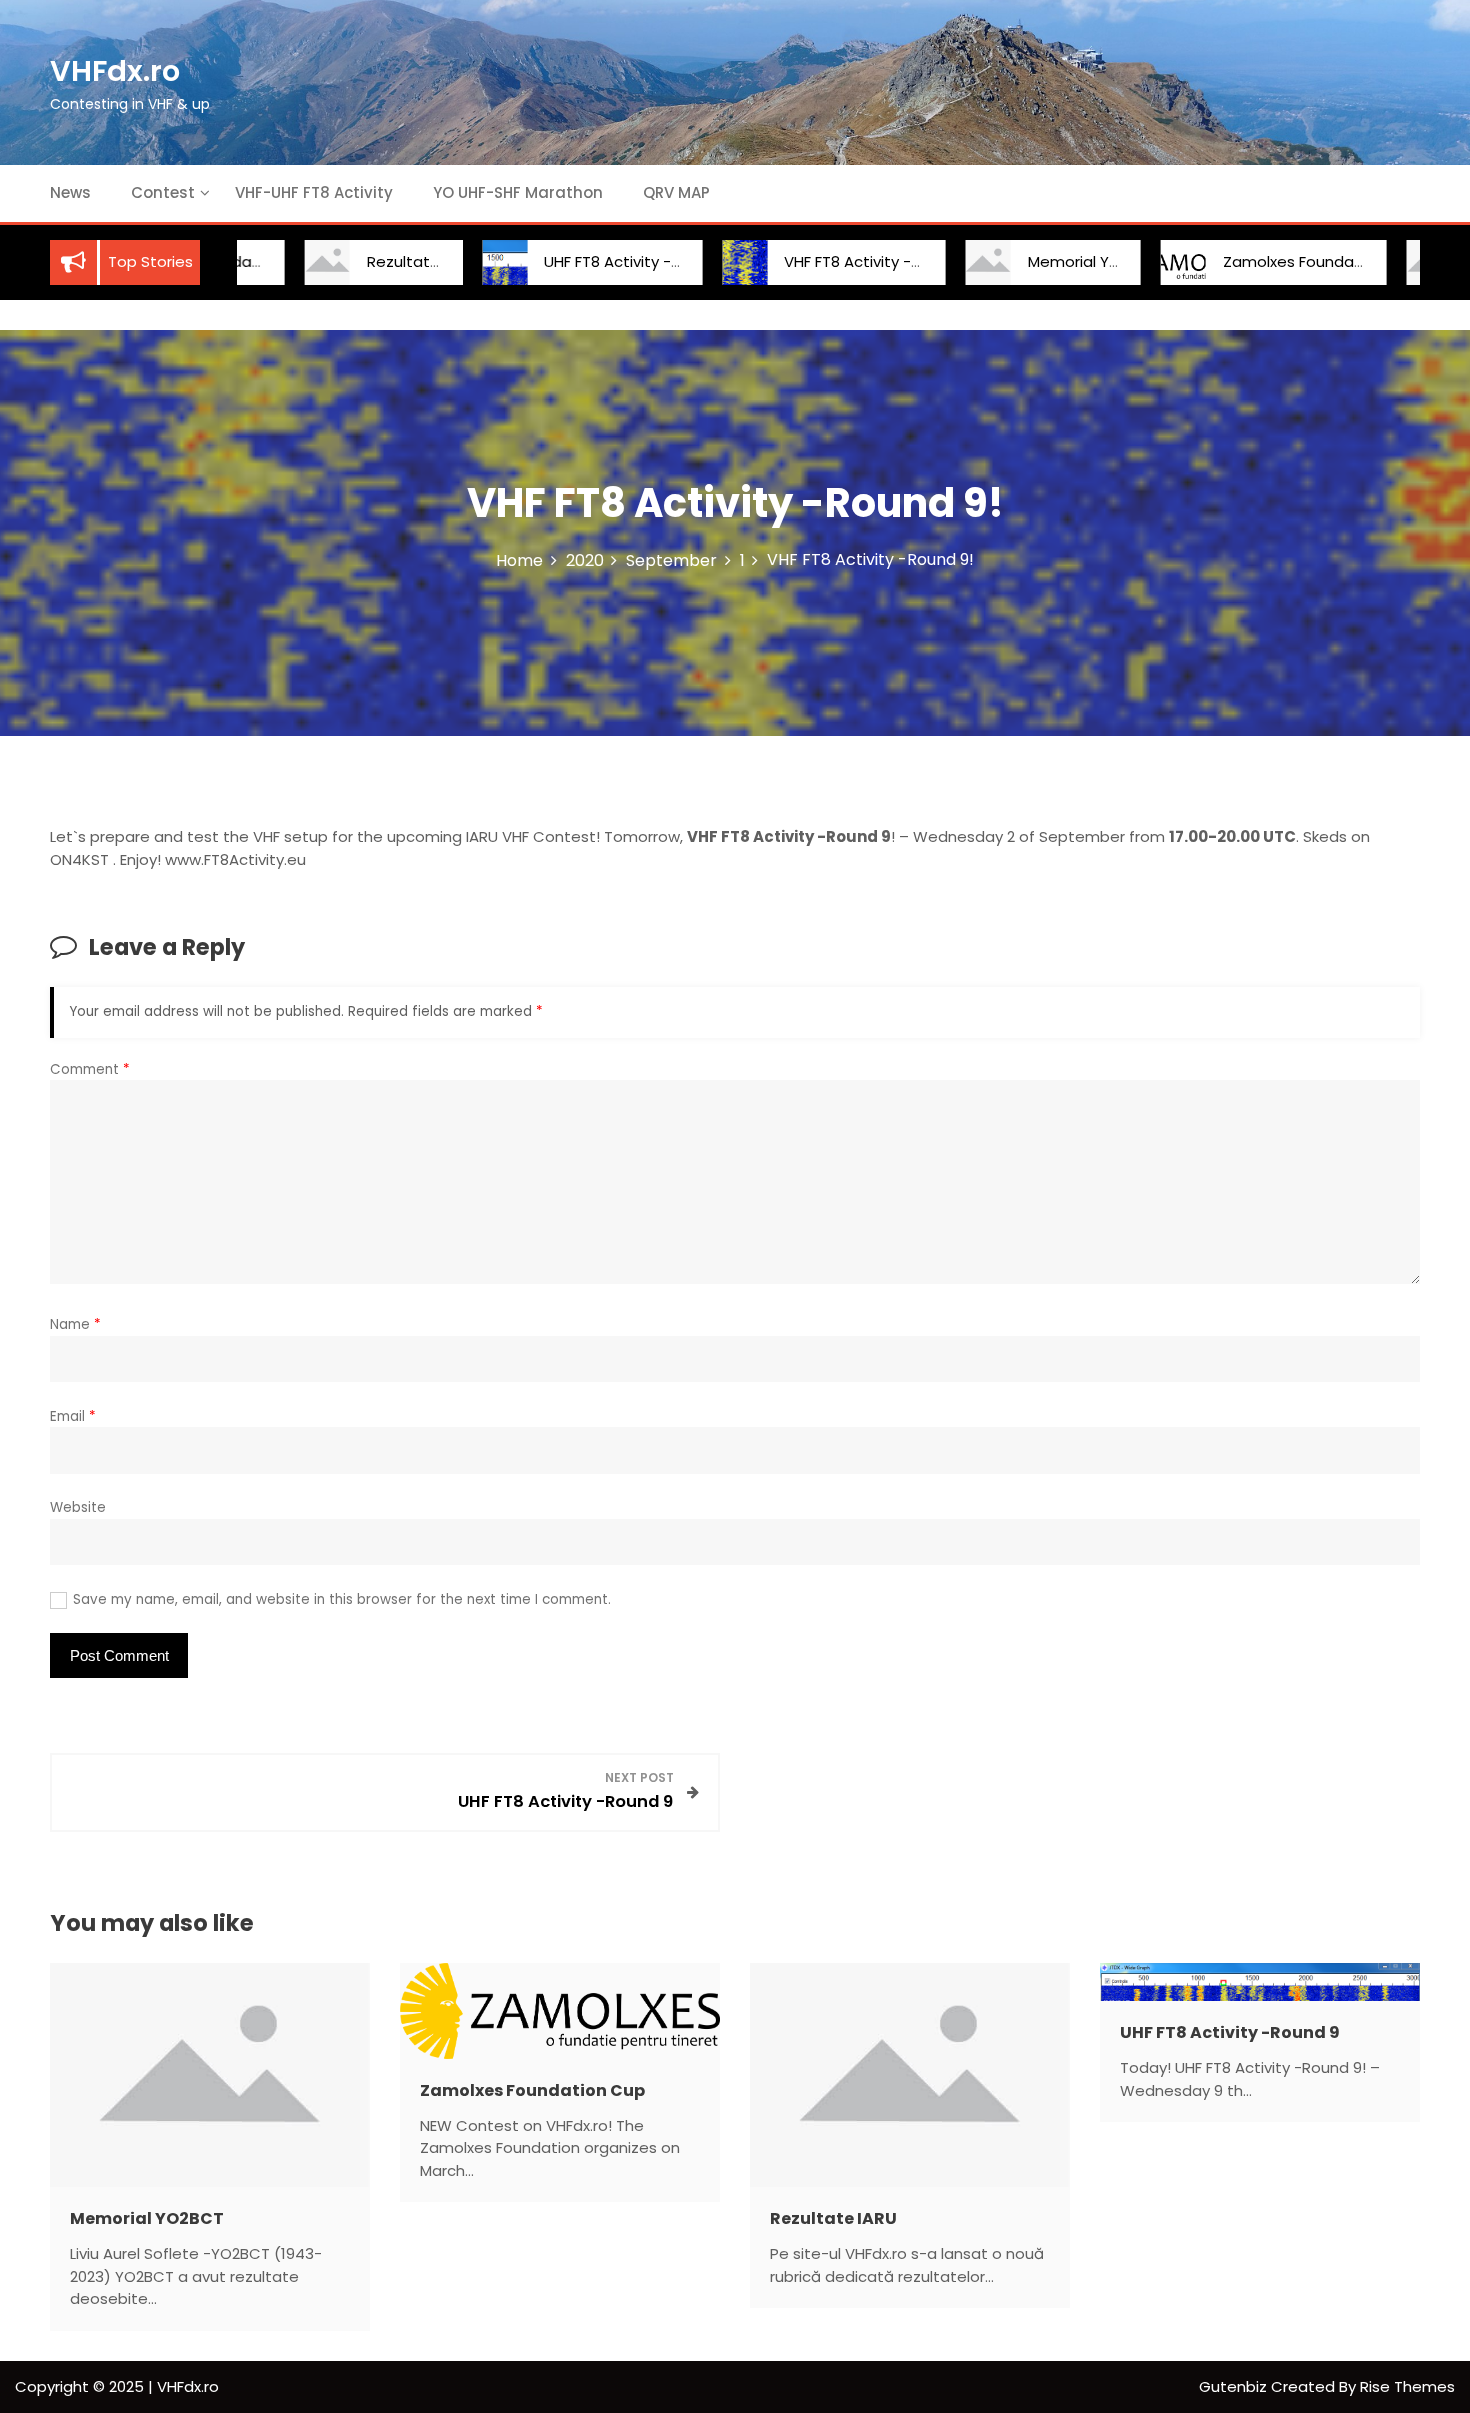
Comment (90, 1069)
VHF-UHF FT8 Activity (314, 192)
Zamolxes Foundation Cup (1264, 261)
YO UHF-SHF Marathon (518, 192)
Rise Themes (1407, 2386)
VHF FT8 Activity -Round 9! (824, 261)
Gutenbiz (1235, 2386)
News (70, 192)
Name (75, 1324)
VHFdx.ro (115, 71)
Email (73, 1416)
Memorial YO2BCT (1037, 261)
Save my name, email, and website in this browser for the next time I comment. (342, 1599)
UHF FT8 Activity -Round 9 (582, 261)
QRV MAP (676, 192)
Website (78, 1507)
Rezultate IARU (365, 261)
